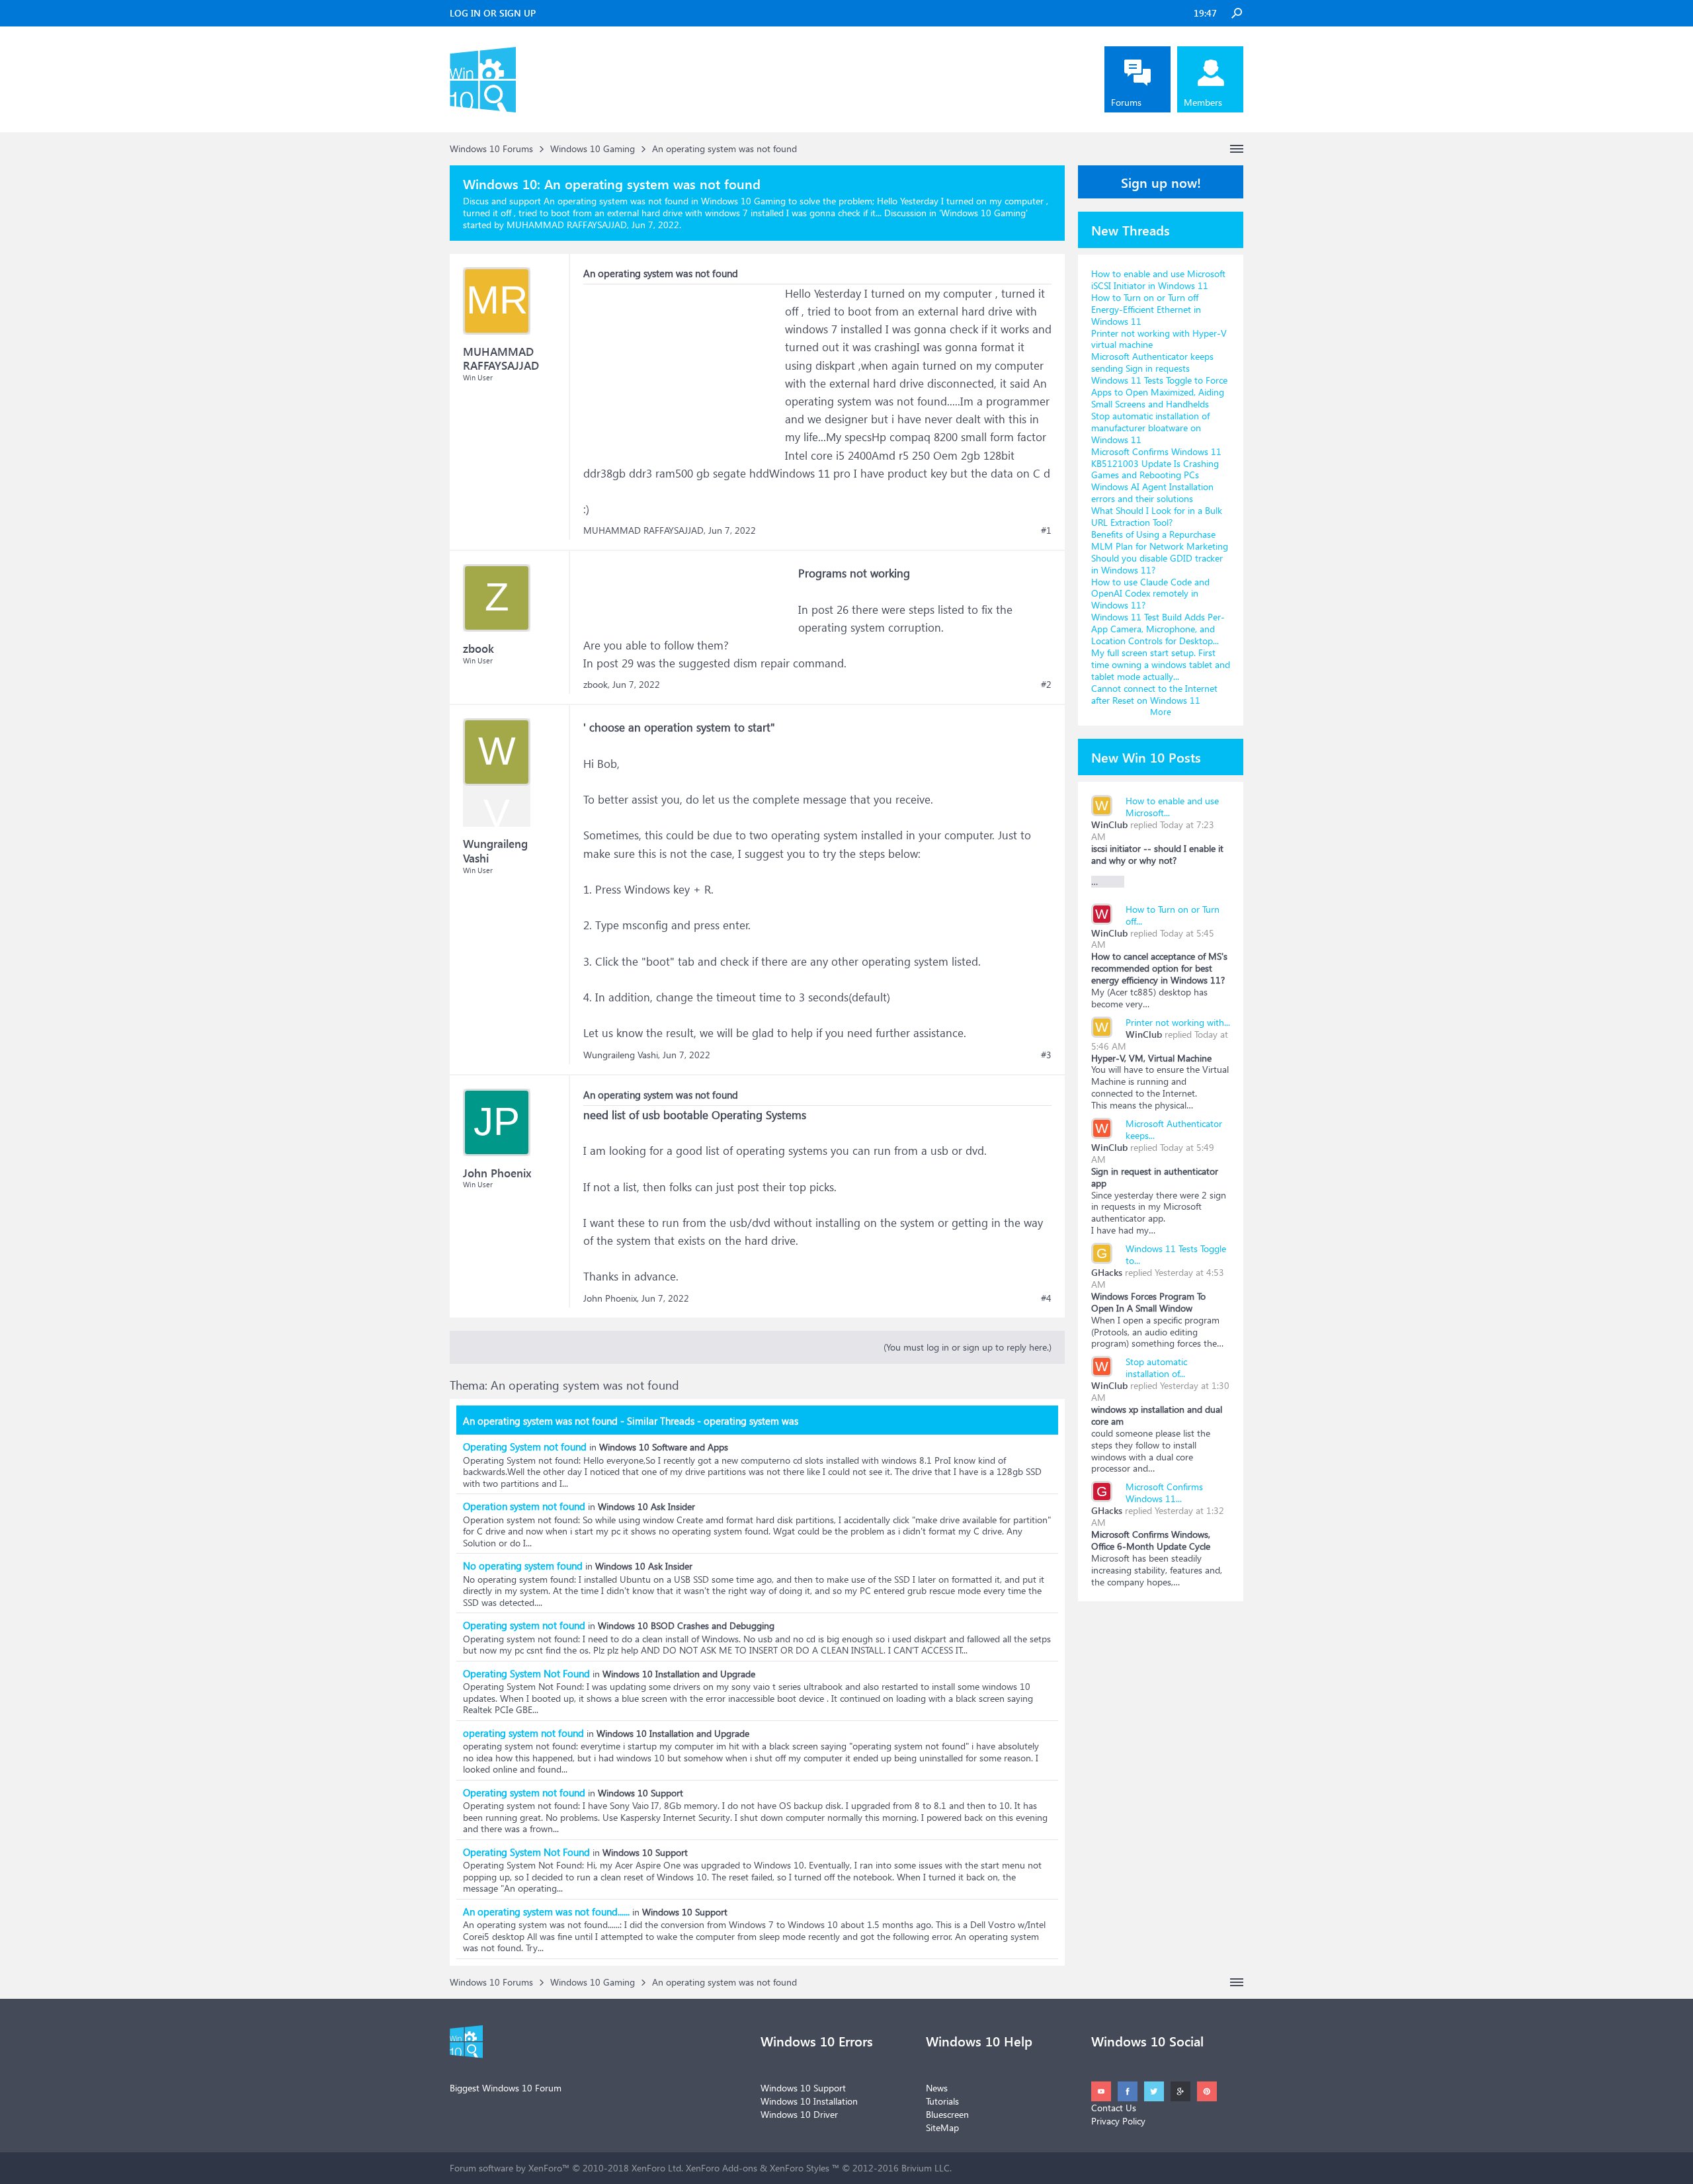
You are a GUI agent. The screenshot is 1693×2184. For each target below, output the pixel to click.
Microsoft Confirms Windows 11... (1164, 1492)
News (937, 2088)
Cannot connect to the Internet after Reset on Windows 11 (1154, 694)
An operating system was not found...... (546, 1911)
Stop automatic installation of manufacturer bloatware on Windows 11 (1150, 428)
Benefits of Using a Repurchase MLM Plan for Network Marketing (1160, 540)
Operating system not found (524, 1625)
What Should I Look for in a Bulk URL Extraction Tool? (1157, 516)
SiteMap (942, 2127)
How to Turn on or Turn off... (1173, 915)
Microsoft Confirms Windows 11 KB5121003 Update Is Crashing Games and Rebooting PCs (1156, 463)
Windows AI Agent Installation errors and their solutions (1152, 492)
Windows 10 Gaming (983, 213)
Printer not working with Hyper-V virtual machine (1159, 339)
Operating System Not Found (526, 1673)
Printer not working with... (1178, 1022)
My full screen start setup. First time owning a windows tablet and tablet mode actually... (1161, 664)
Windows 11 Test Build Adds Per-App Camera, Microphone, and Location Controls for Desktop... (1158, 629)
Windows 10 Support (803, 2088)
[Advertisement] (682, 367)
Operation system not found (524, 1506)
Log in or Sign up (493, 13)
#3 (1046, 1055)
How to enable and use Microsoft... (1172, 807)
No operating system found (523, 1566)
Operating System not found (525, 1447)
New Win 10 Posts (1146, 757)
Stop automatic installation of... (1156, 1367)
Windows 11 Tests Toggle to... (1176, 1254)
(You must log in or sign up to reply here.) (968, 1347)
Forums (1126, 102)
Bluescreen (947, 2114)
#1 (1046, 530)
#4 (1046, 1298)
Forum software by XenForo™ (566, 2168)
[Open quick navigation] (1237, 149)
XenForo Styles (800, 2168)
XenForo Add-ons (722, 2168)
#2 (1046, 685)
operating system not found (523, 1733)
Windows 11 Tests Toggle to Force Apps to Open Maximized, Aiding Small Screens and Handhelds (1159, 392)
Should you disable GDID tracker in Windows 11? (1157, 564)
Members (1203, 102)
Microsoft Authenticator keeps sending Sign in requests (1152, 362)
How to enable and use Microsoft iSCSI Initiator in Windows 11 (1158, 279)
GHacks (1107, 1272)
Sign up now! (1161, 182)
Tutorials (942, 2101)
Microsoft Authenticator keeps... (1174, 1129)
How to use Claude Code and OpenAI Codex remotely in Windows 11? (1150, 594)
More (1161, 711)
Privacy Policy (1118, 2121)
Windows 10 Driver (799, 2114)
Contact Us (1114, 2108)
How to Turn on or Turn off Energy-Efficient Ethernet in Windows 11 (1146, 309)
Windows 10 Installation (809, 2101)
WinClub (1109, 824)
